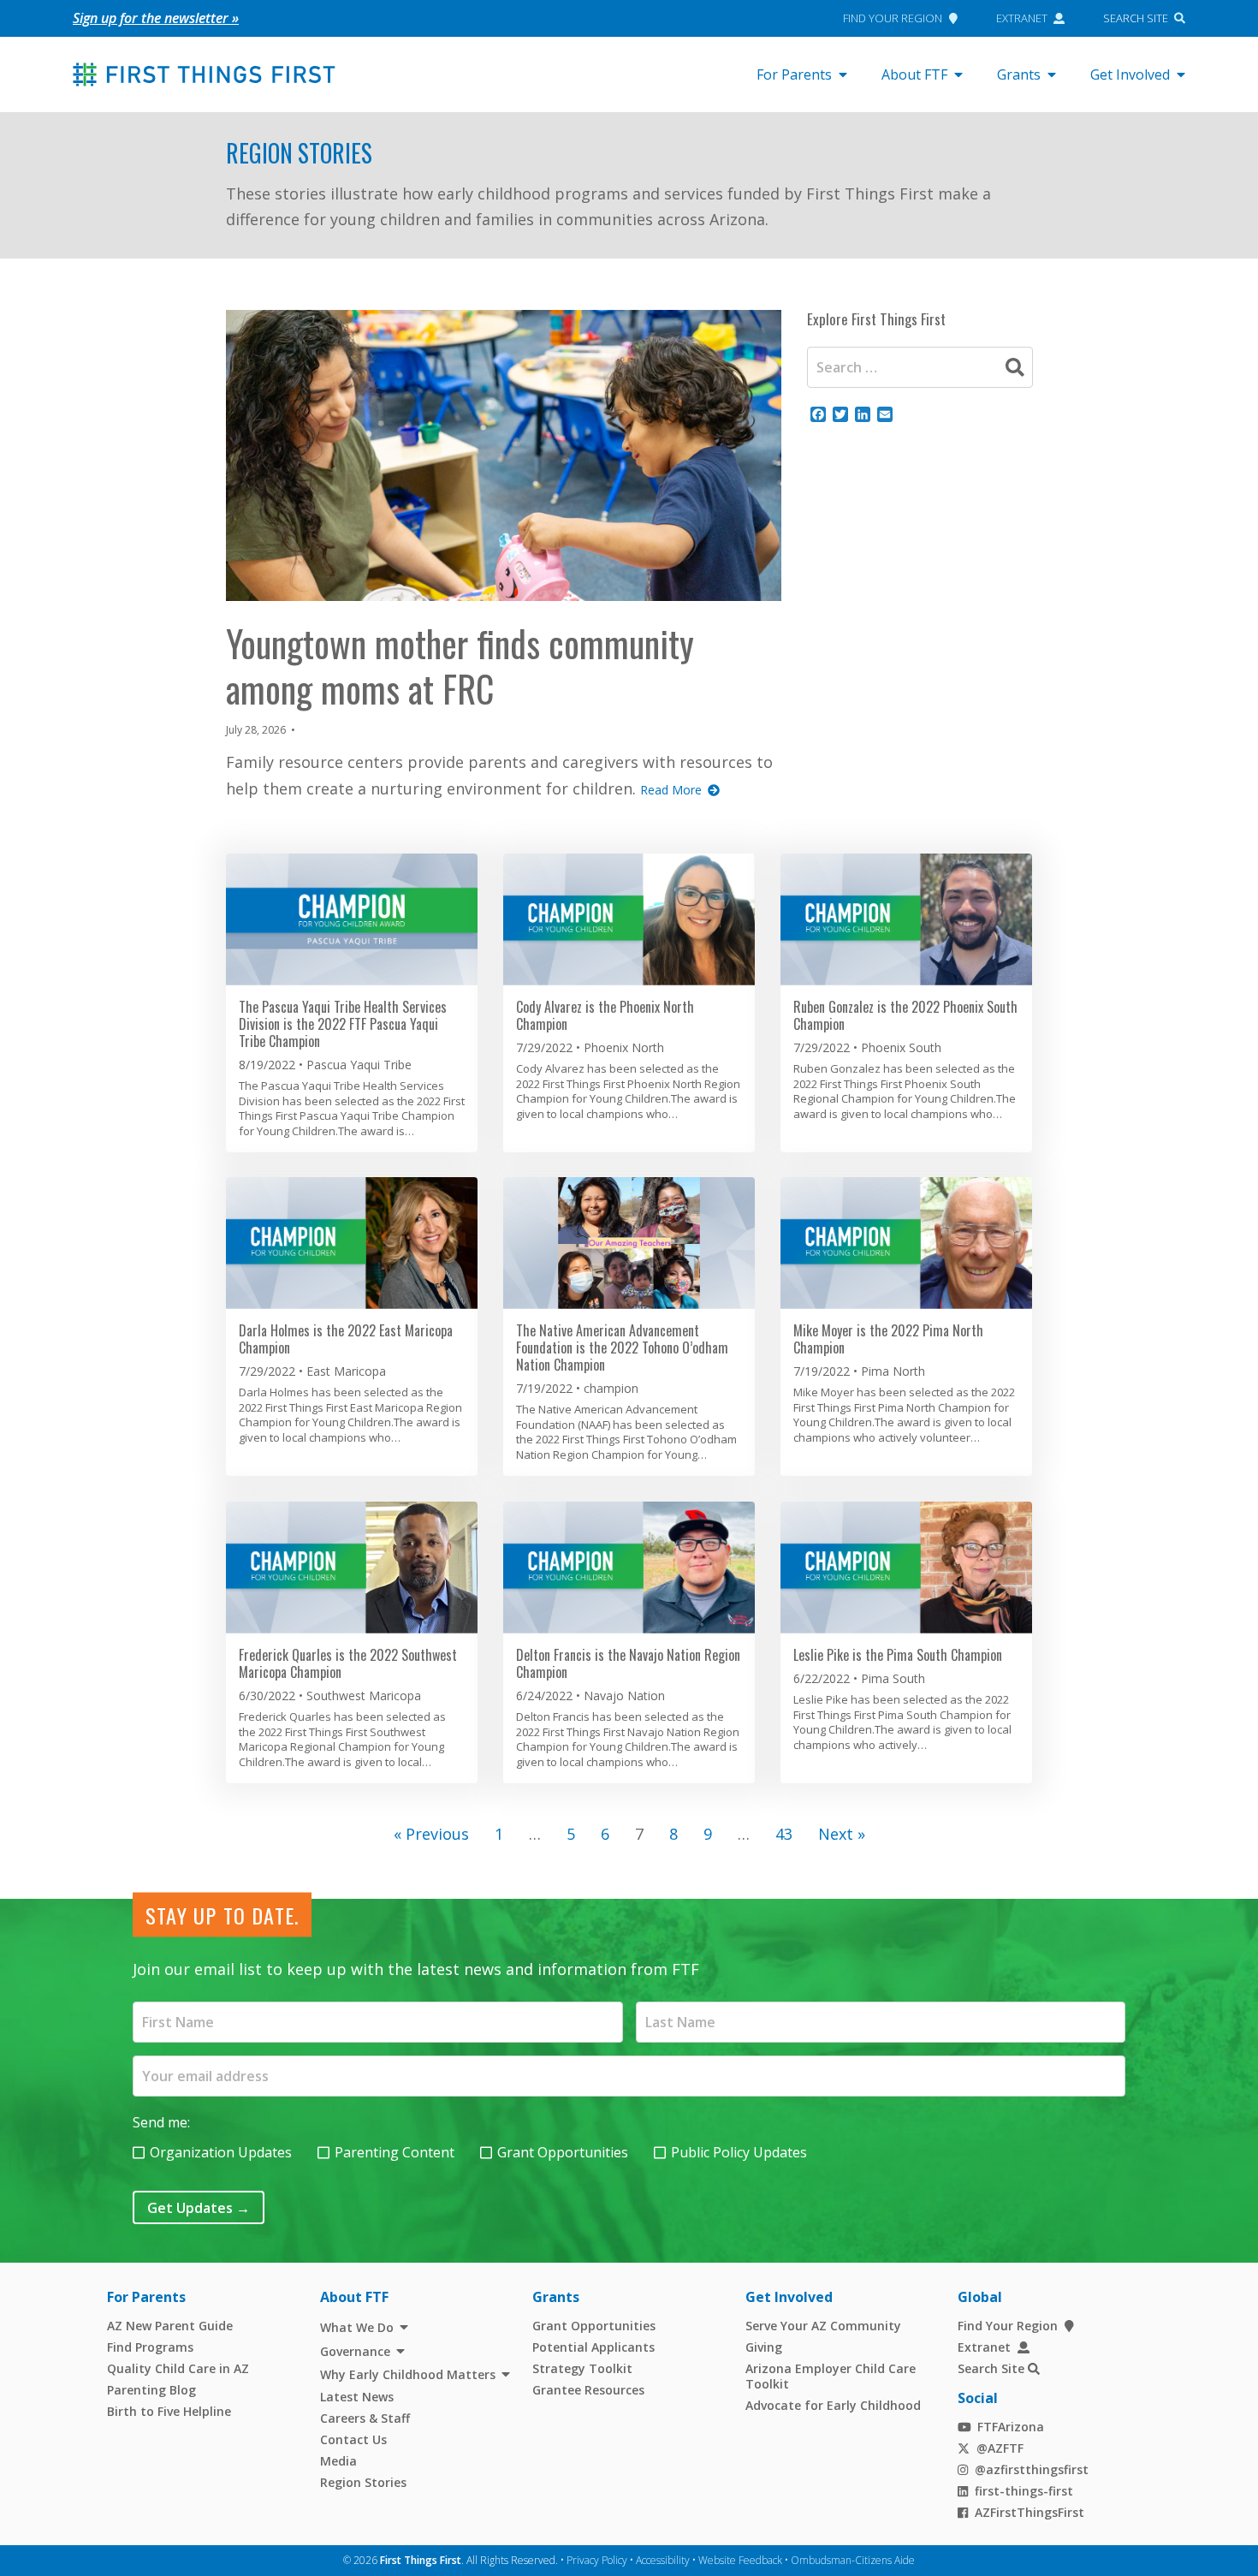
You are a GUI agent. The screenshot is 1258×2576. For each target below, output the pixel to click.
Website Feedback (740, 2560)
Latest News (357, 2397)
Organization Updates (221, 2152)
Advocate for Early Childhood (833, 2405)
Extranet (1022, 18)
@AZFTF (1000, 2448)
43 (784, 1834)
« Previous (431, 1834)
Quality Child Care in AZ (178, 2368)
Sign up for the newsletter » (156, 18)
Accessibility (663, 2560)
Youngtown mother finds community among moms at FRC (460, 666)
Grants (1019, 74)
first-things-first (1024, 2491)
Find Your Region (893, 18)
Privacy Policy (597, 2560)
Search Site (1136, 18)
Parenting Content (395, 2152)
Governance (355, 2351)
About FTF (914, 74)
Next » (842, 1834)
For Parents (794, 74)
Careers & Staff (365, 2418)
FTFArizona (1011, 2427)
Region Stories (299, 153)
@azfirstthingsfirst (1032, 2469)
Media (338, 2461)
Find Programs (150, 2347)
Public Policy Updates (739, 2152)
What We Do (357, 2327)
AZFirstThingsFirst (1030, 2512)
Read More (671, 790)
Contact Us (353, 2439)
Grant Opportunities (563, 2152)
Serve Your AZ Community (823, 2326)
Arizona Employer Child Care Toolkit (831, 2376)
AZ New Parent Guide (170, 2326)
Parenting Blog (151, 2390)
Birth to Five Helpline (169, 2411)
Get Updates (199, 2208)
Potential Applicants (593, 2347)
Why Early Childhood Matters (408, 2374)
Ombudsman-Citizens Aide (853, 2560)
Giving (764, 2347)
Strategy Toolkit (582, 2368)
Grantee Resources (588, 2390)
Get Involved (1130, 74)
